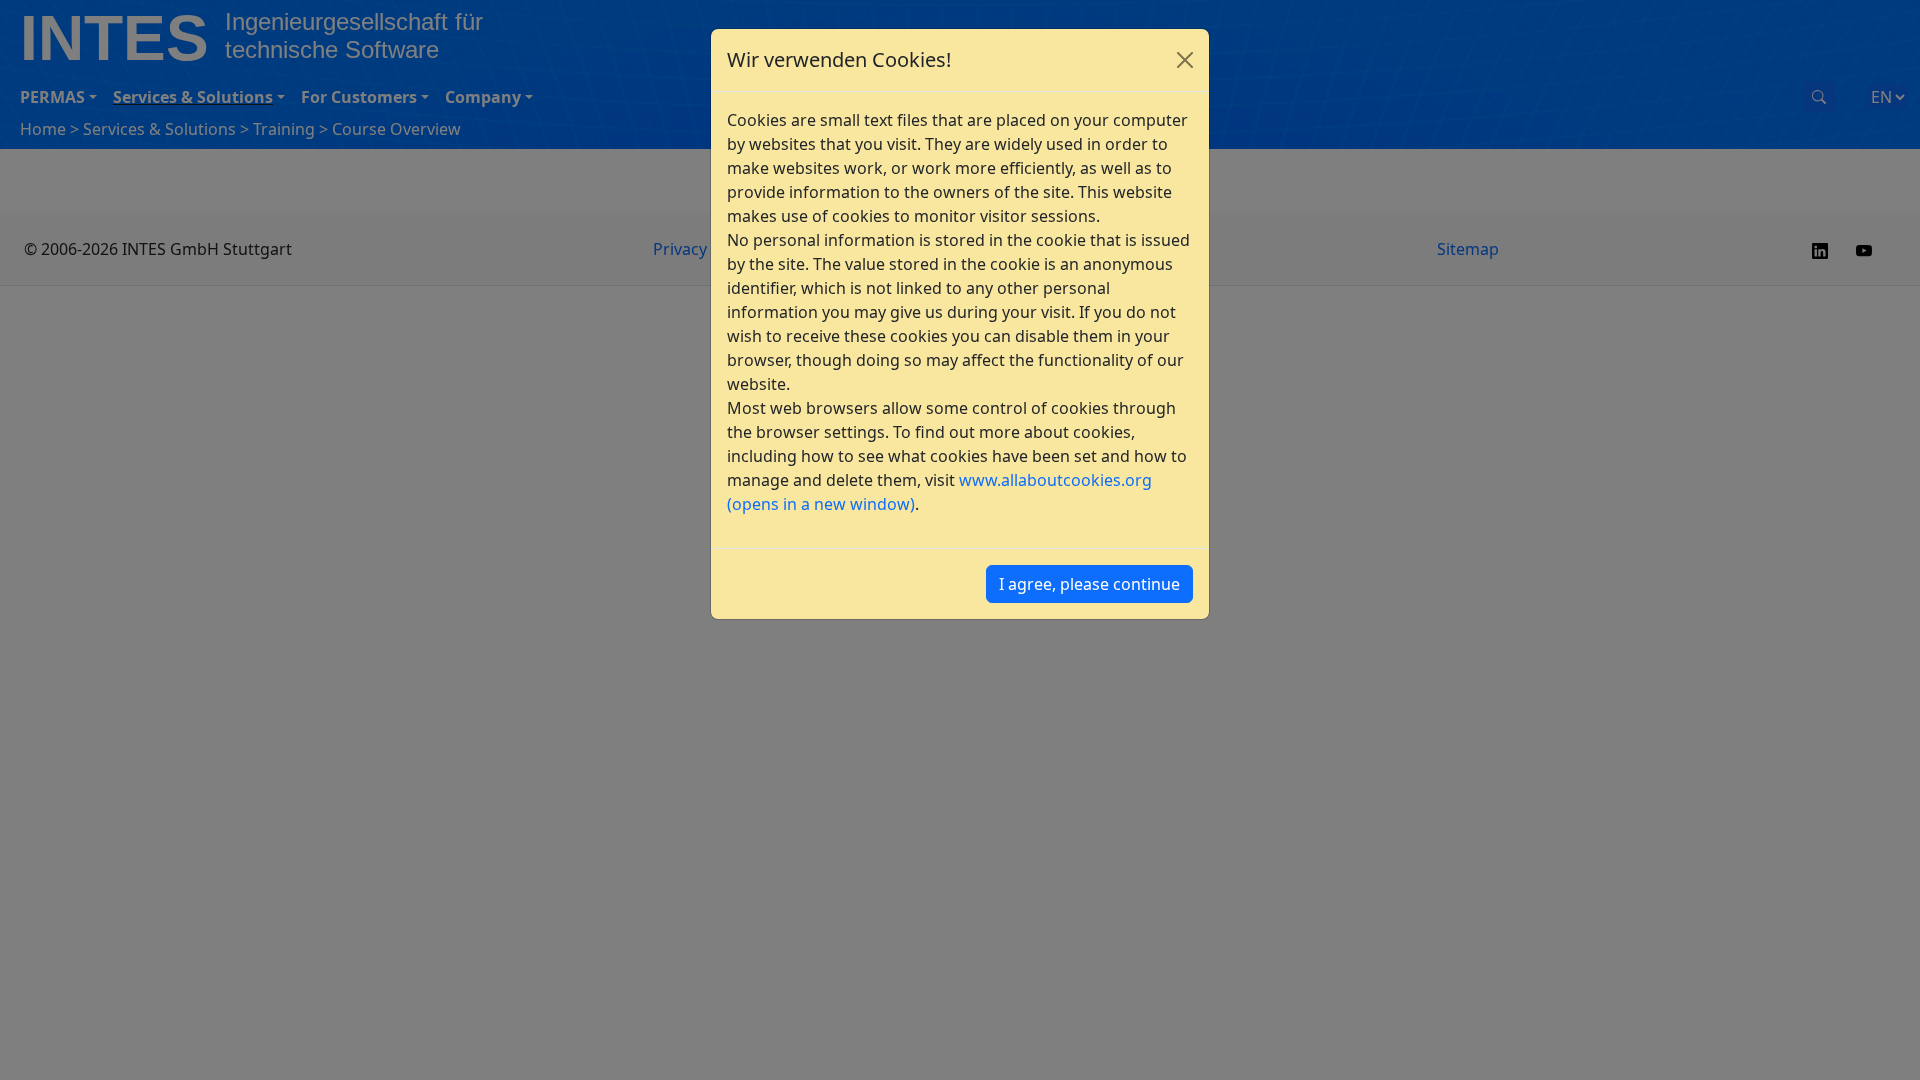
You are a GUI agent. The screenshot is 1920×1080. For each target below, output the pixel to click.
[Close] (1185, 60)
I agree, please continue (1089, 584)
